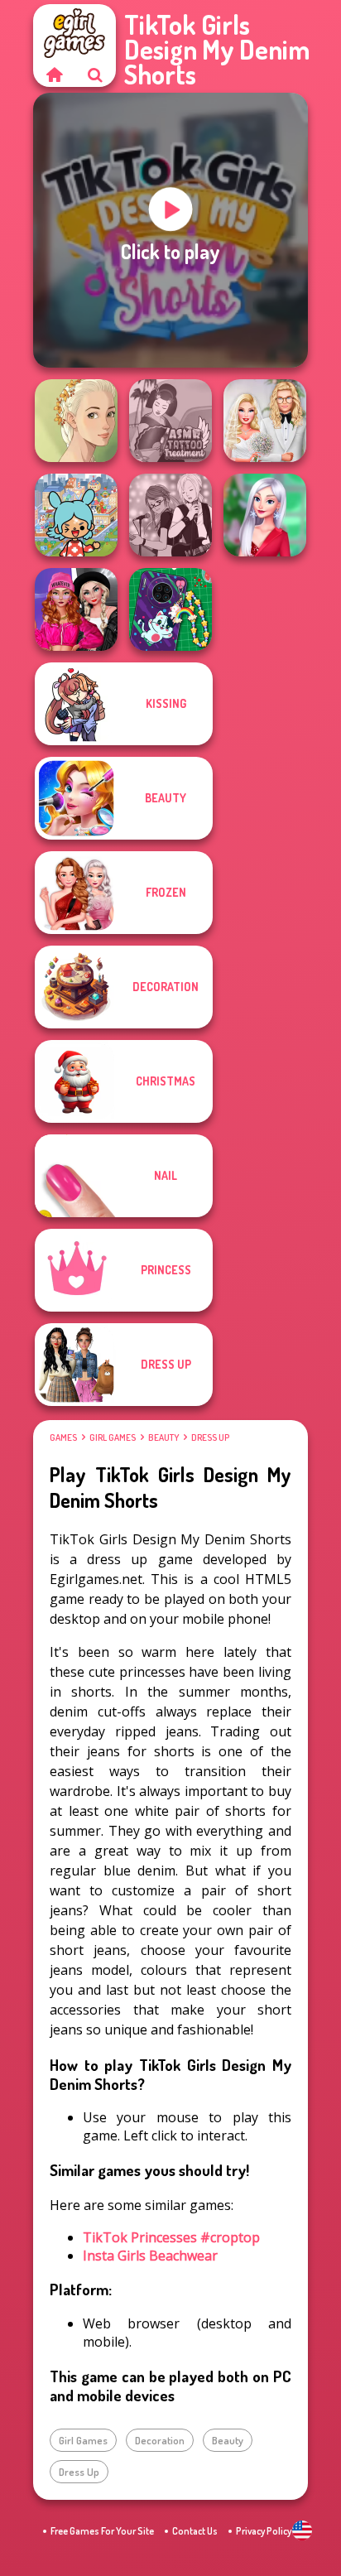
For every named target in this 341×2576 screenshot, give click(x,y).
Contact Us (195, 2531)
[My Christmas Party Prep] (265, 515)
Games (63, 1437)
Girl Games (113, 1437)
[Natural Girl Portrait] (76, 421)
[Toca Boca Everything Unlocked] (76, 515)
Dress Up (210, 1437)
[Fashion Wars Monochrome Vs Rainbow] (76, 609)
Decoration (160, 2440)
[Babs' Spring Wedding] (265, 421)
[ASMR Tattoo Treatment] (170, 421)
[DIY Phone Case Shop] (170, 609)
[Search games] (95, 75)
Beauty (163, 1437)
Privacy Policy (264, 2531)
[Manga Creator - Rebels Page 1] (170, 515)
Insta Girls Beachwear (150, 2256)
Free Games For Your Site (102, 2531)
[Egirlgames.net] (54, 75)
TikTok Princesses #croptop (171, 2237)
